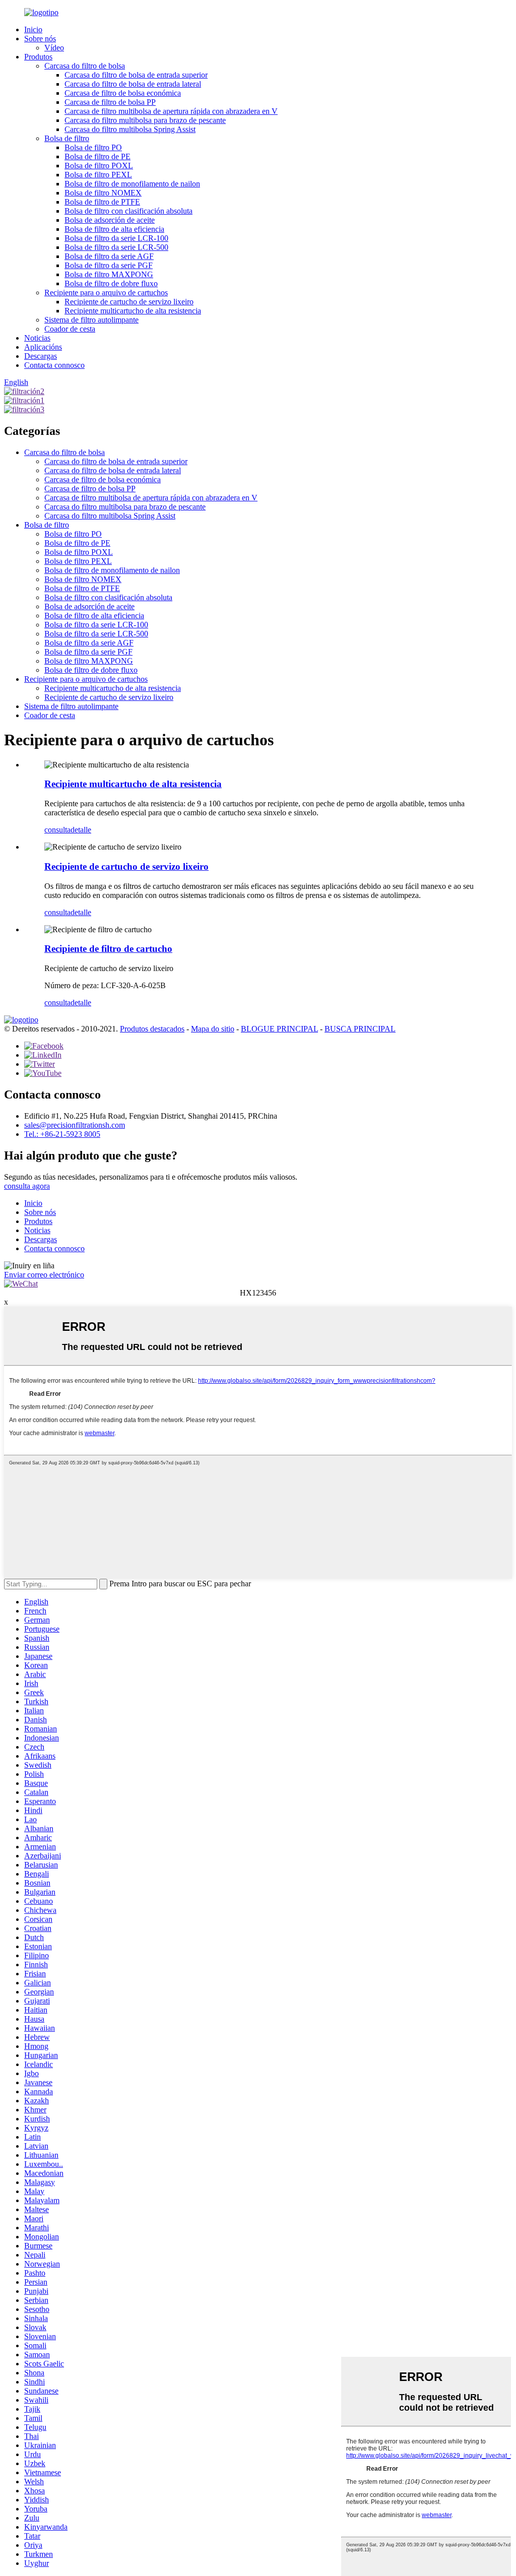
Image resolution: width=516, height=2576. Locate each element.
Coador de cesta (70, 329)
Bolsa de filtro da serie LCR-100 (116, 238)
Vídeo (54, 48)
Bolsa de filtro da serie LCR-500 (116, 247)
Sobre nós (40, 39)
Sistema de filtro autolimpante (91, 320)
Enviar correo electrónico (44, 1275)
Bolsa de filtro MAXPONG (109, 274)
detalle (81, 830)
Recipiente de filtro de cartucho (108, 949)
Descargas (41, 356)
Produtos (38, 57)
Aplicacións (43, 347)
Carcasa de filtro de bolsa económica (123, 93)
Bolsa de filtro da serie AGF (109, 256)
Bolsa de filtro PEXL (98, 175)
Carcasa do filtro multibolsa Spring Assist (130, 129)
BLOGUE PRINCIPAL (279, 1029)
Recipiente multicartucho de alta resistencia (133, 311)
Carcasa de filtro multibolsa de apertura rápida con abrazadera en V (171, 111)
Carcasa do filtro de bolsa (85, 66)
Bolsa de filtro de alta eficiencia (114, 229)
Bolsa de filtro (67, 138)
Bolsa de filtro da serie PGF (109, 265)
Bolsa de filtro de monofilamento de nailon (132, 184)
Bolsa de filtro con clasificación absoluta (128, 211)
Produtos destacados (152, 1029)
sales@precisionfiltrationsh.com (75, 1125)
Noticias (37, 338)
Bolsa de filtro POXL (99, 166)
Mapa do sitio (213, 1029)
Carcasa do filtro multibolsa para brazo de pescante (145, 120)
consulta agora (27, 1186)
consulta (57, 830)
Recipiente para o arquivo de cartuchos (106, 293)
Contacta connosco (54, 365)
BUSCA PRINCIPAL (360, 1029)
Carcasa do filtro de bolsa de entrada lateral (133, 84)
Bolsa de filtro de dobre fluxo (111, 283)
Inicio (33, 29)
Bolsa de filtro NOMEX (103, 193)
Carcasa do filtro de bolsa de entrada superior (136, 75)
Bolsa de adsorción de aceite (110, 220)
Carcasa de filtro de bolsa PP (110, 102)
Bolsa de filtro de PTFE (102, 202)
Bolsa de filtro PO (93, 147)
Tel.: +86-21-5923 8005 (62, 1134)
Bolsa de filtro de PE (98, 156)
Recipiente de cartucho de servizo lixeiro (129, 302)
